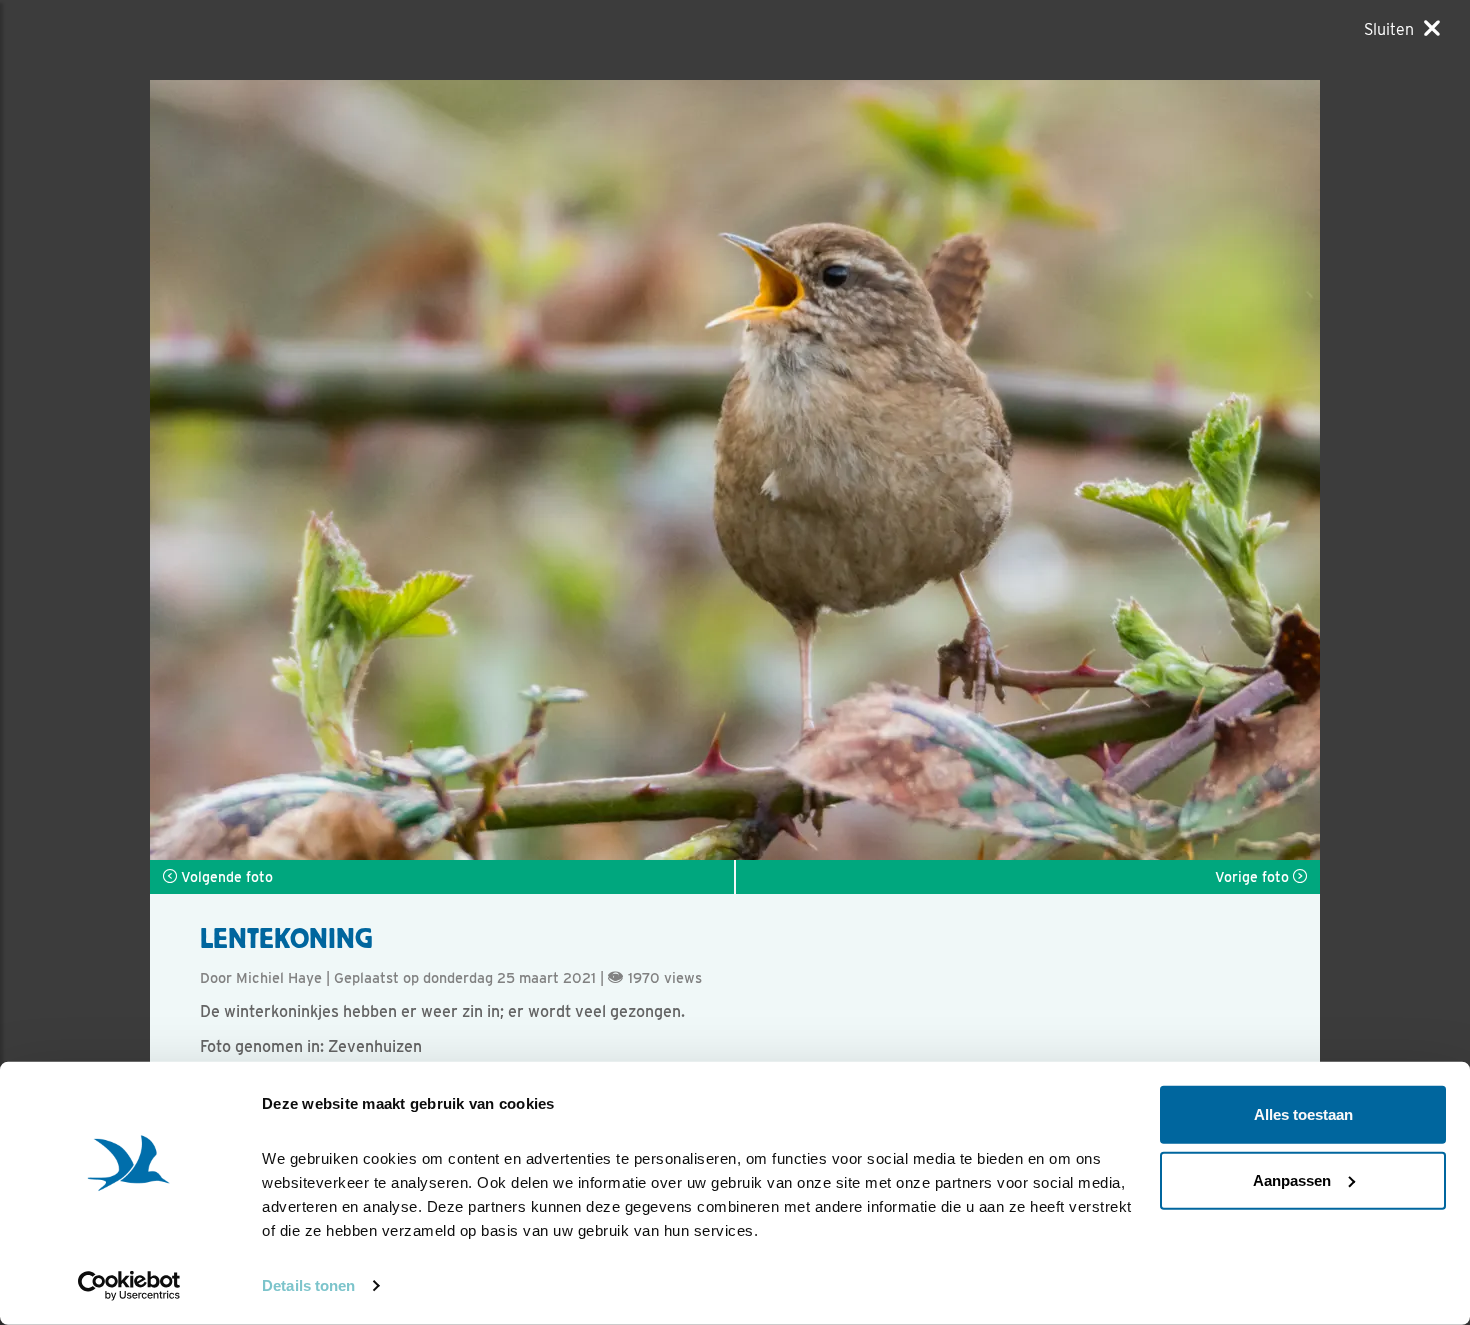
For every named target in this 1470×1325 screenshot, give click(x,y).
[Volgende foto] (442, 470)
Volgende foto (225, 877)
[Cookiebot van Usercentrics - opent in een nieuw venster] (129, 1286)
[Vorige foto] (1027, 470)
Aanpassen (1292, 1179)
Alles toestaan (1303, 1114)
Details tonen (308, 1285)
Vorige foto (1254, 877)
